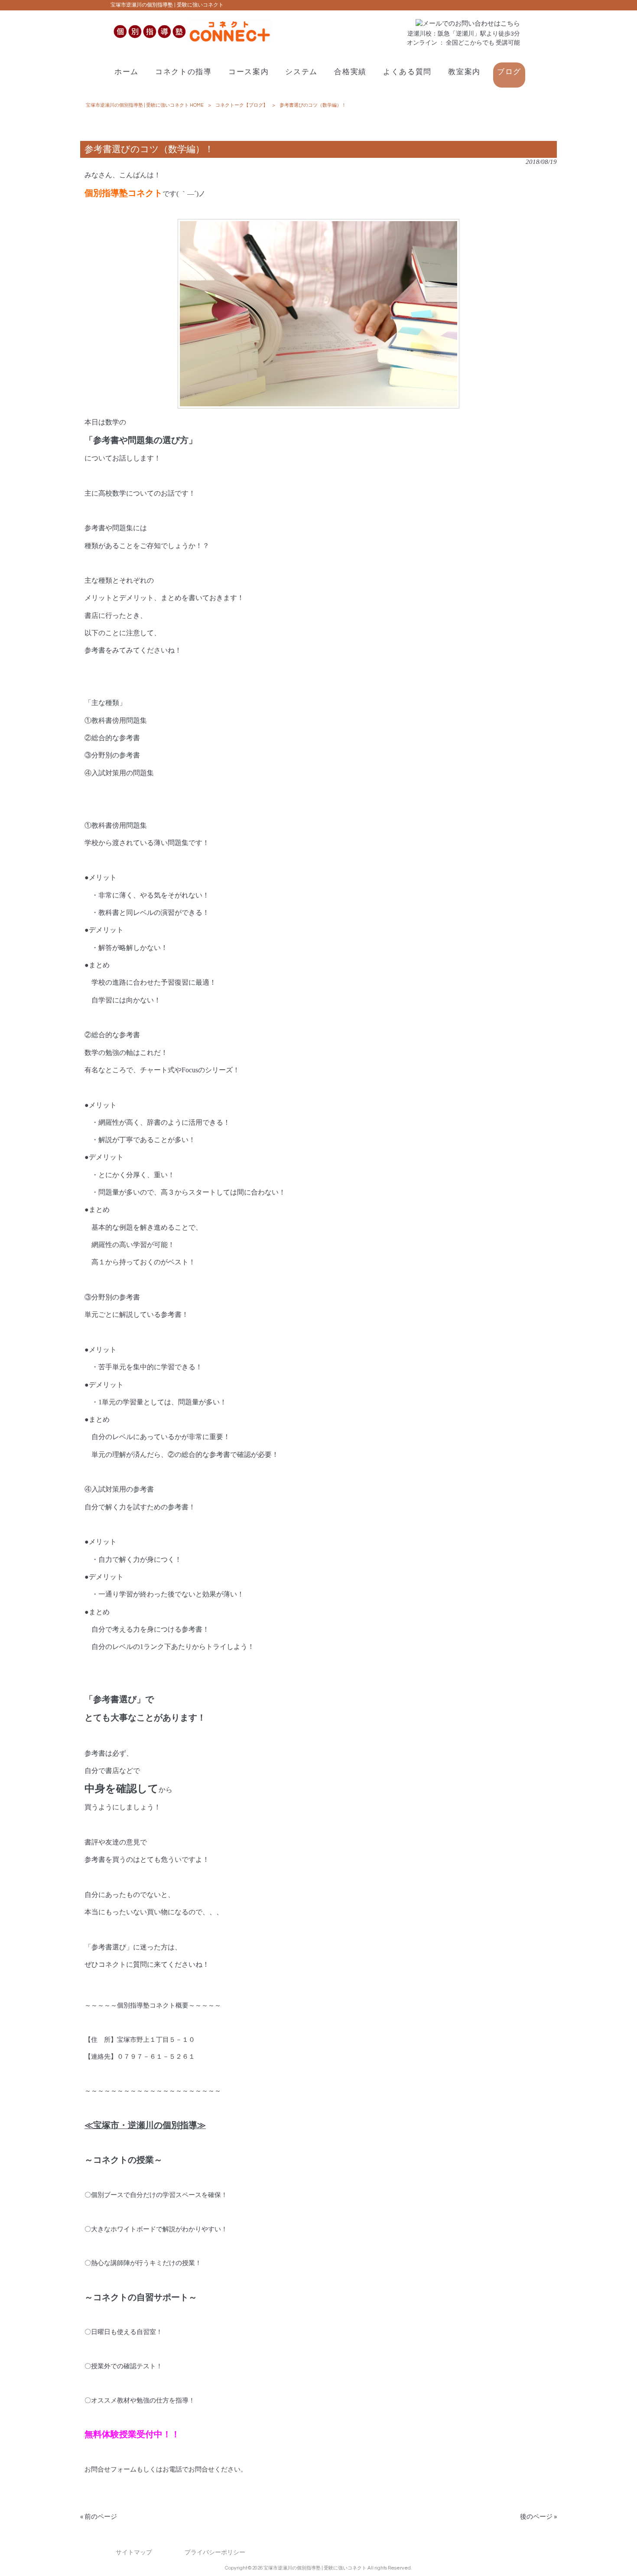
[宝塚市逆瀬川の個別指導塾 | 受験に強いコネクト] (191, 41)
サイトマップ (134, 2552)
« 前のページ (99, 2517)
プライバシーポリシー (215, 2552)
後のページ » (538, 2517)
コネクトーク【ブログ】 (242, 105)
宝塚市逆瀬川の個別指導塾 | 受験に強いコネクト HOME (145, 105)
